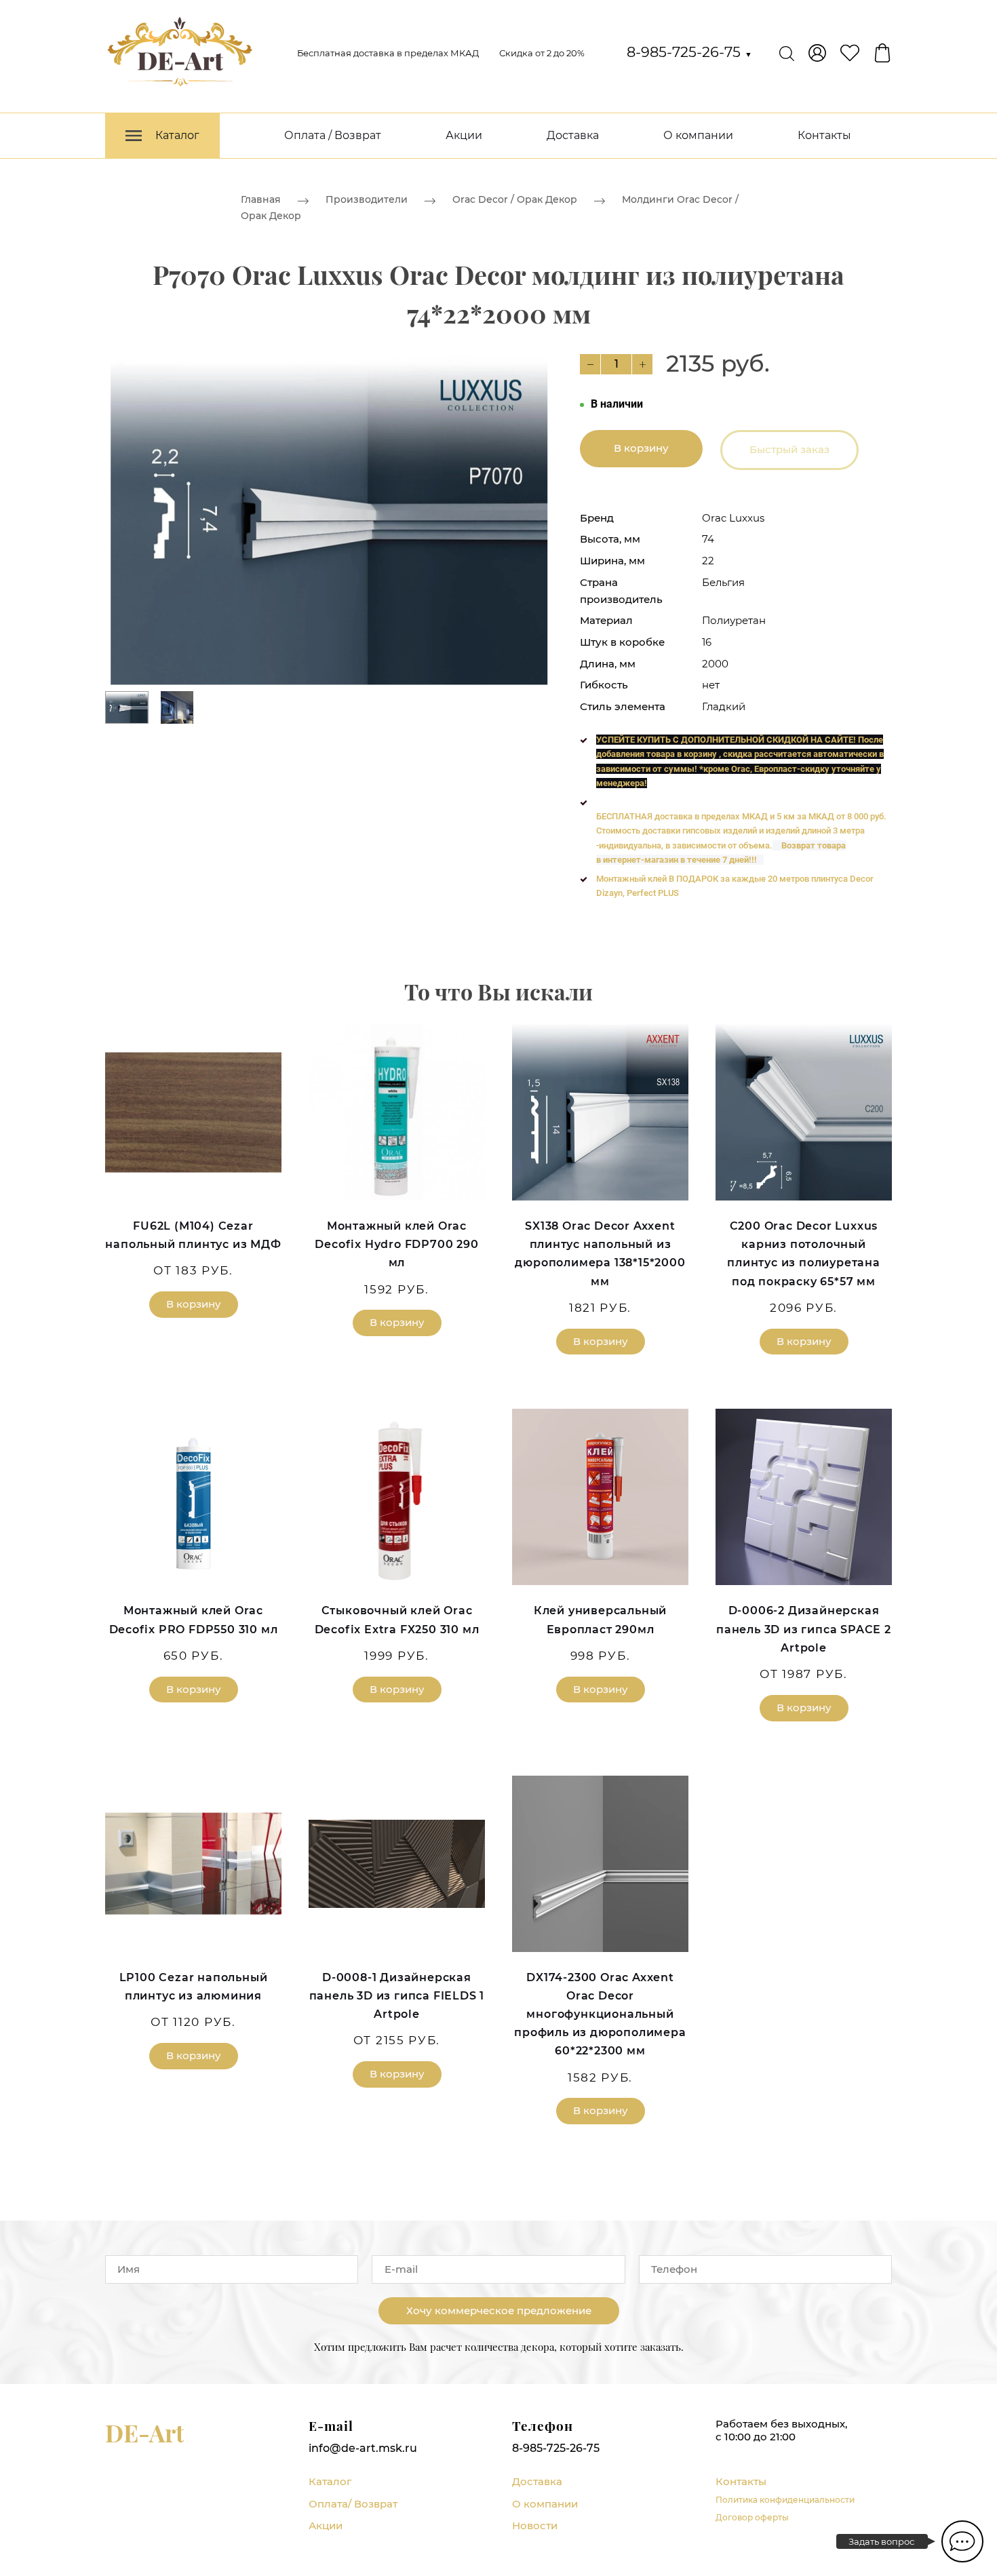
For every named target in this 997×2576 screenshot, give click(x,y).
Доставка (573, 135)
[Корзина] (882, 53)
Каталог (330, 2481)
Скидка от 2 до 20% (542, 53)
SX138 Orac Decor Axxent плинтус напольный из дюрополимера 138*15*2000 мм (600, 1254)
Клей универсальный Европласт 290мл (600, 1620)
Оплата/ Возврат (353, 2504)
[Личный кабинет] (817, 53)
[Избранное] (850, 53)
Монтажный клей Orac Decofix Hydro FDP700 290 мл (396, 1244)
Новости (535, 2525)
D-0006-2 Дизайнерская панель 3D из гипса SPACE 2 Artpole (804, 1629)
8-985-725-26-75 (689, 52)
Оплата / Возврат (333, 135)
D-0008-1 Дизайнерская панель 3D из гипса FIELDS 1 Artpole (397, 1996)
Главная (261, 199)
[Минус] (590, 364)
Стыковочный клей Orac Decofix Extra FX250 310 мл (397, 1620)
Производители (367, 199)
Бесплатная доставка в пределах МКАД (388, 53)
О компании (698, 135)
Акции (464, 135)
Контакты (824, 135)
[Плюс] (642, 364)
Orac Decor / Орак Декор (515, 199)
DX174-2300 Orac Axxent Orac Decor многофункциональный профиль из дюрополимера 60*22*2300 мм (600, 2014)
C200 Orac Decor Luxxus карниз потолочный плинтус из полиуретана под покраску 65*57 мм (804, 1254)
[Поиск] (787, 53)
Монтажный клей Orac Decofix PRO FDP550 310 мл (194, 1620)
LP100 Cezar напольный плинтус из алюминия (194, 1987)
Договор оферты (752, 2517)
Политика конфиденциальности (785, 2500)
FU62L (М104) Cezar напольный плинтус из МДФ (193, 1235)
